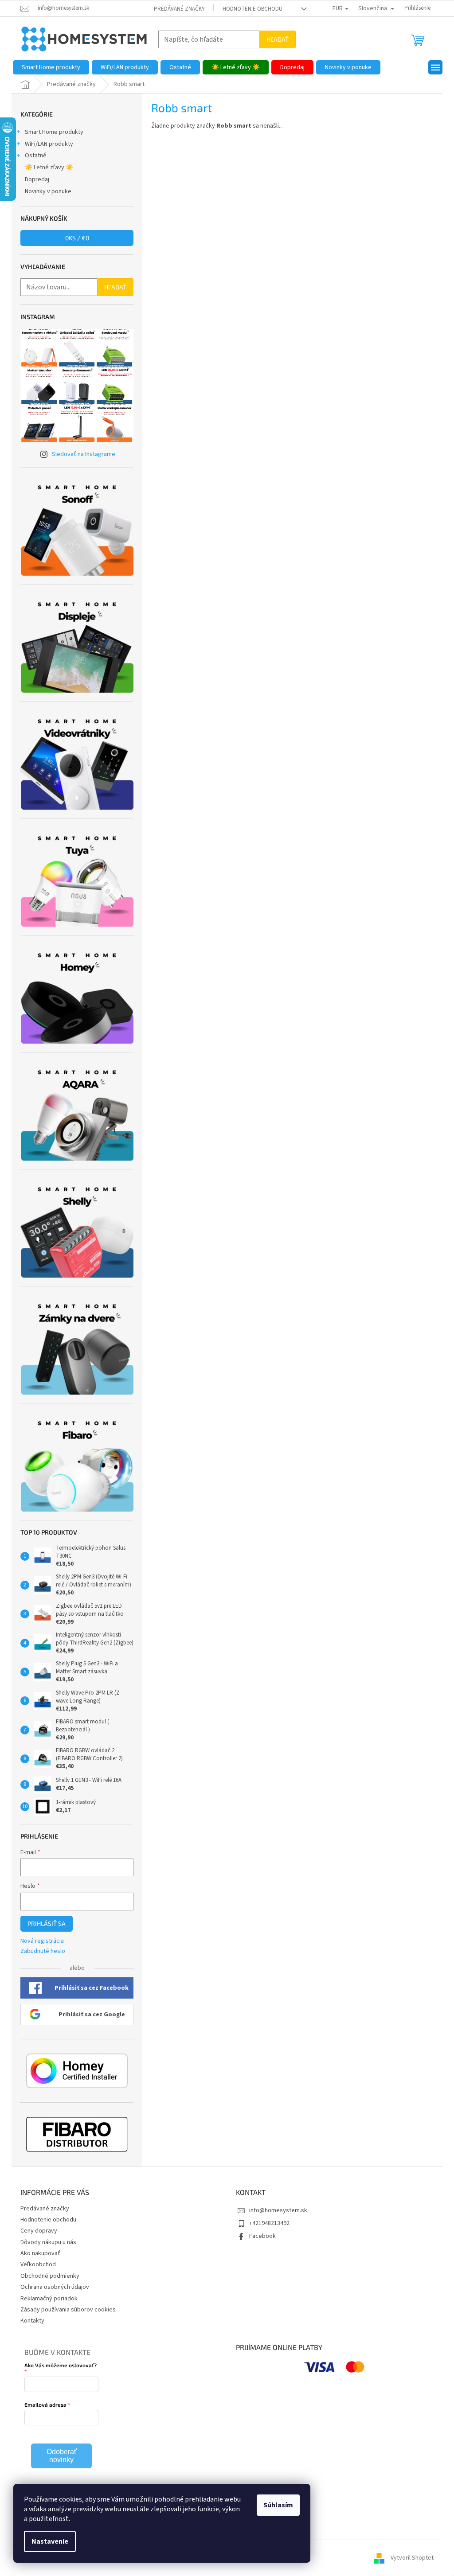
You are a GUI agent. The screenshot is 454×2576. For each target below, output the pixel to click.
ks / (77, 238)
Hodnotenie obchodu (252, 9)
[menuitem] (51, 67)
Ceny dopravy (39, 2231)
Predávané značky (179, 9)
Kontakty (32, 2321)
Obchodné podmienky (50, 2276)
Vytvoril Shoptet (412, 2558)
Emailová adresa (45, 2405)
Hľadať (278, 39)
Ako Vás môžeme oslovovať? (61, 2365)
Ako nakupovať (40, 2253)
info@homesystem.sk (278, 2210)
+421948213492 (269, 2223)
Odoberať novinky (62, 2456)
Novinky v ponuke (48, 191)
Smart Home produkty (54, 132)
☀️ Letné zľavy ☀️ (49, 168)
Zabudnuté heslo (43, 1951)
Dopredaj (37, 179)
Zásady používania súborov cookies (68, 2310)
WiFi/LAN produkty (49, 144)
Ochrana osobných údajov (55, 2287)
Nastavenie (50, 2541)
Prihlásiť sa (47, 1923)
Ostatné (36, 156)
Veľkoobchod (38, 2264)
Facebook (262, 2236)
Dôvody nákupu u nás (48, 2242)
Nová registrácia (42, 1941)
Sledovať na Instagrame (84, 454)
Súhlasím (278, 2505)
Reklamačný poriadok (49, 2299)
